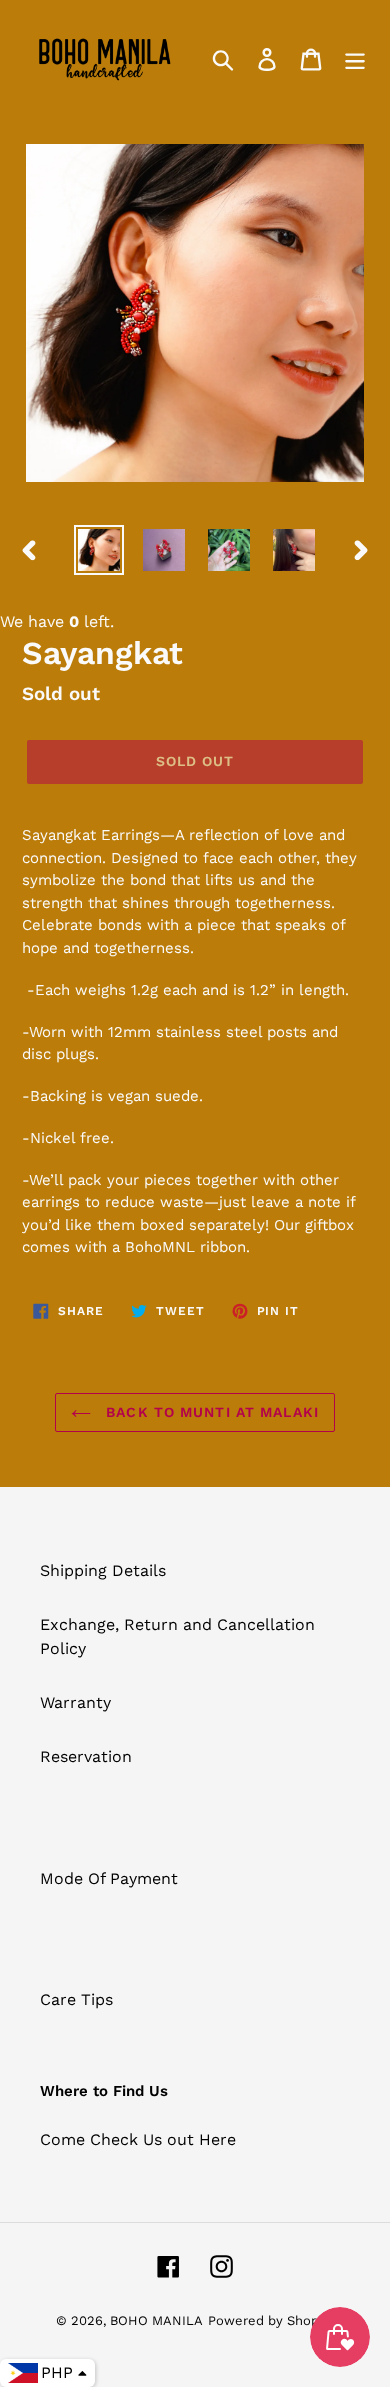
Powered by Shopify (271, 2320)
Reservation (86, 1756)
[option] (99, 550)
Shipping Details (103, 1570)
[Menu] (355, 58)
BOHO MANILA (156, 2320)
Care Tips (76, 1999)
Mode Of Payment (109, 1878)
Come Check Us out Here (138, 2139)
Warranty (75, 1702)
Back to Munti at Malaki (210, 1412)
